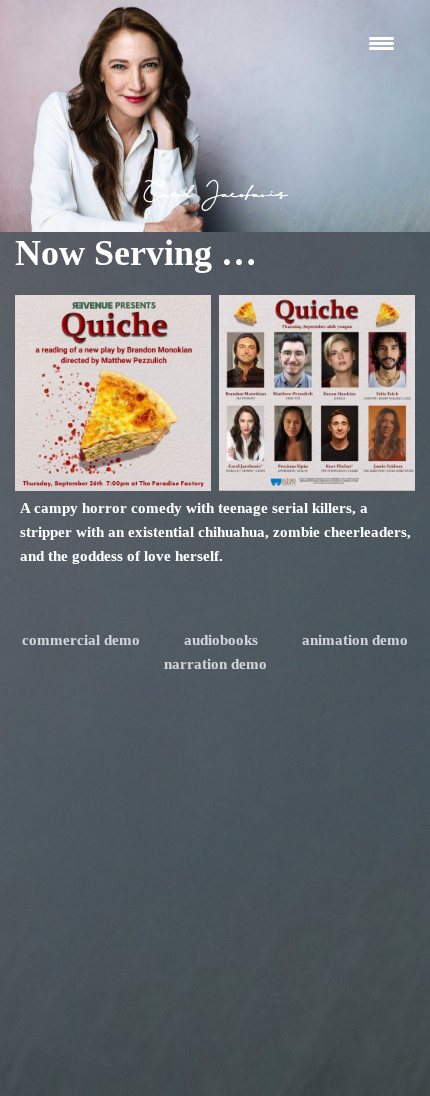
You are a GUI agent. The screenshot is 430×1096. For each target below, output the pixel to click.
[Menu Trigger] (381, 42)
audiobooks (221, 640)
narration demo (215, 664)
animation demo (355, 640)
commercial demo (81, 640)
